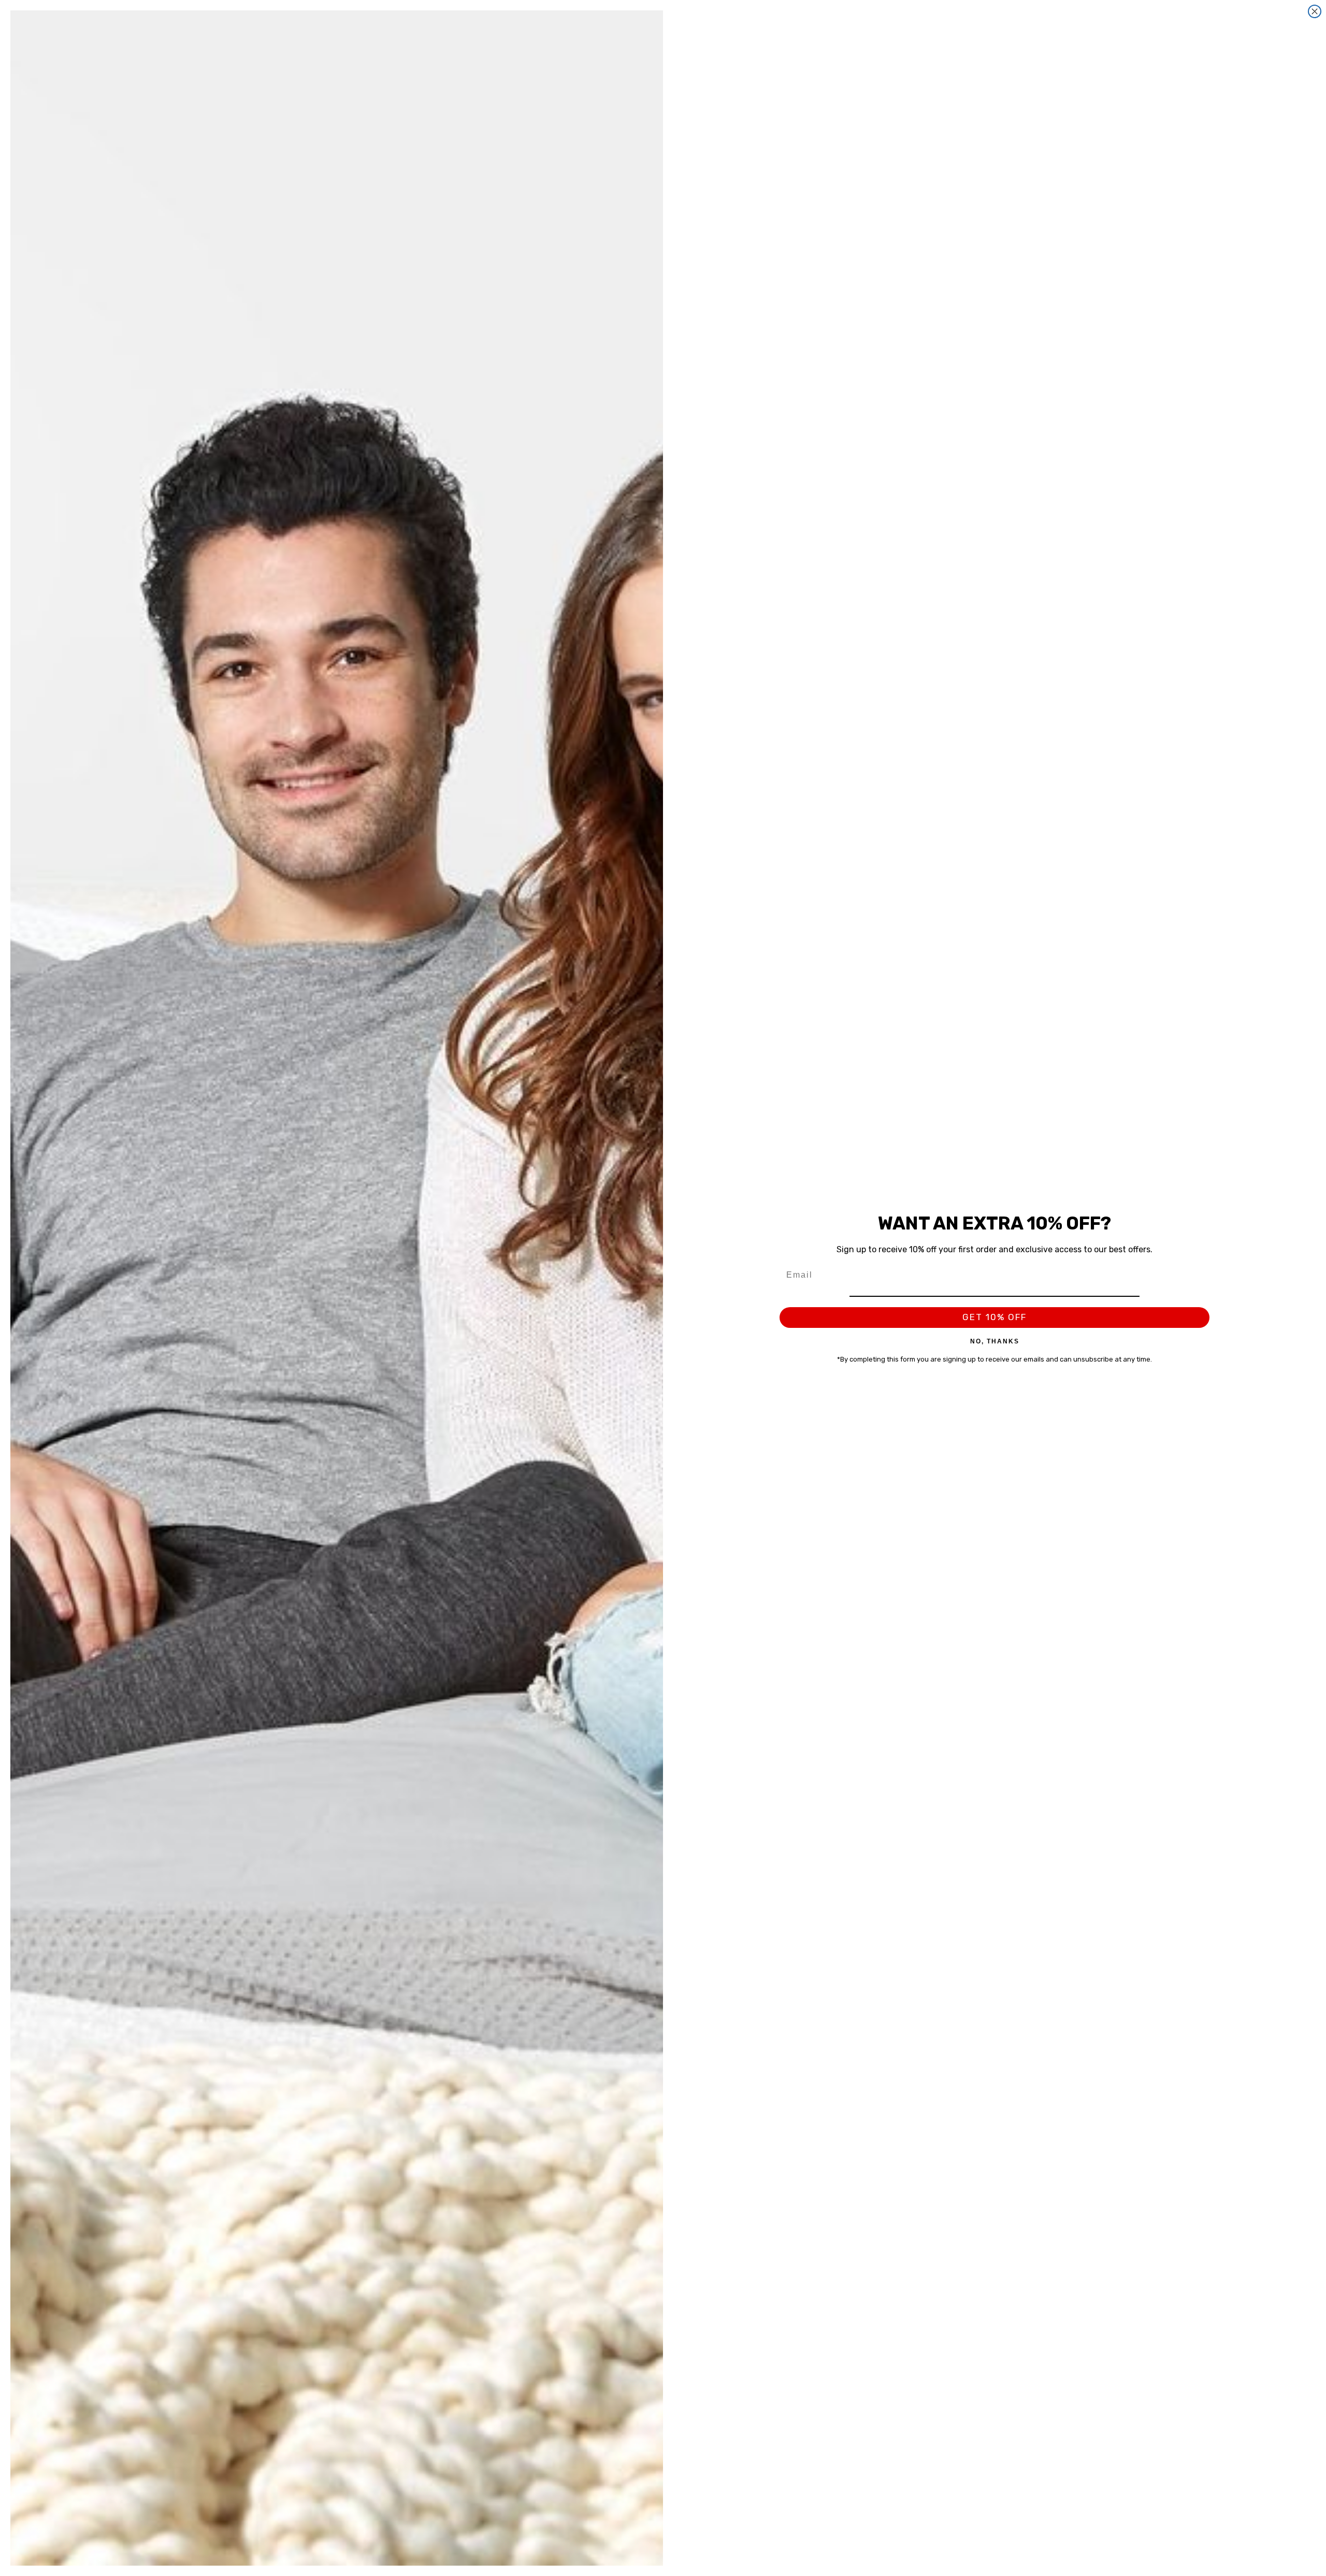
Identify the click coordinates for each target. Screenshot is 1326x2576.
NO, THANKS (995, 1341)
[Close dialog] (1315, 11)
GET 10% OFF (994, 1317)
